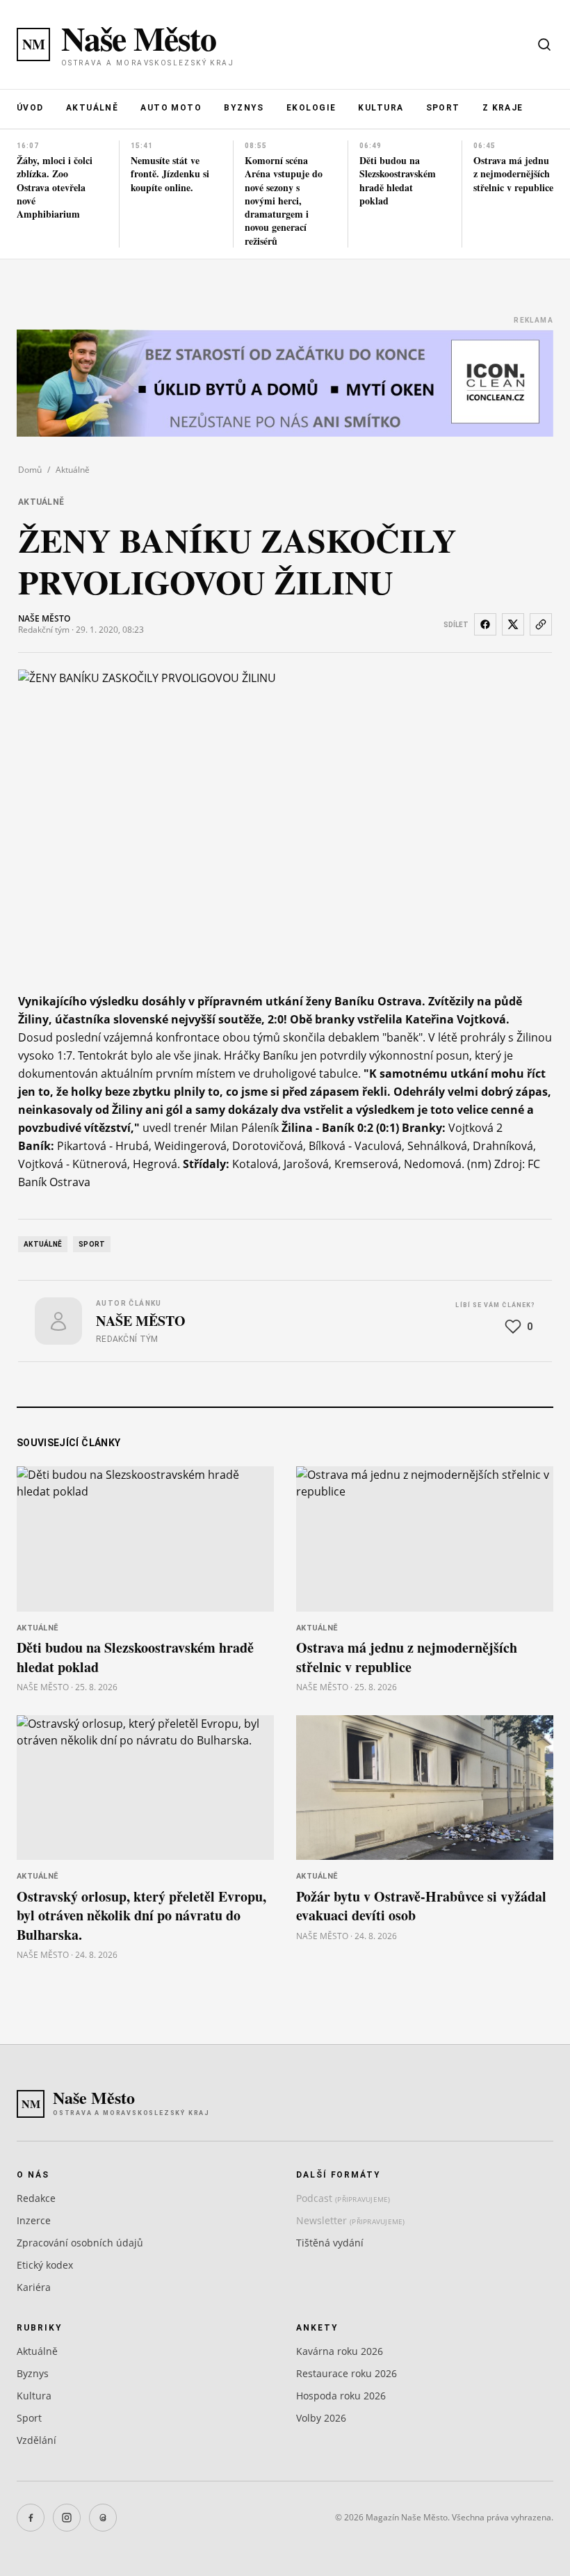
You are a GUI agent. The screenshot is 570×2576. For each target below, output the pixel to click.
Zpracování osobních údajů (80, 2243)
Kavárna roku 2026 (340, 2351)
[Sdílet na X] (513, 624)
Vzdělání (36, 2440)
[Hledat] (544, 44)
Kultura (381, 108)
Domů (30, 470)
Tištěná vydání (330, 2243)
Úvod (30, 108)
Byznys (244, 108)
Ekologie (311, 108)
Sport (443, 108)
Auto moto (171, 108)
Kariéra (34, 2287)
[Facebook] (31, 2518)
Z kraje (503, 108)
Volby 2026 (321, 2418)
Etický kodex (45, 2265)
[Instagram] (67, 2518)
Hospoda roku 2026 (341, 2396)
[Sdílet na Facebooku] (485, 624)
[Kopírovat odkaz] (541, 624)
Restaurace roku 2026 (347, 2373)
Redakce (36, 2198)
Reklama (534, 320)
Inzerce (34, 2220)
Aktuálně (92, 108)
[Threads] (103, 2518)
